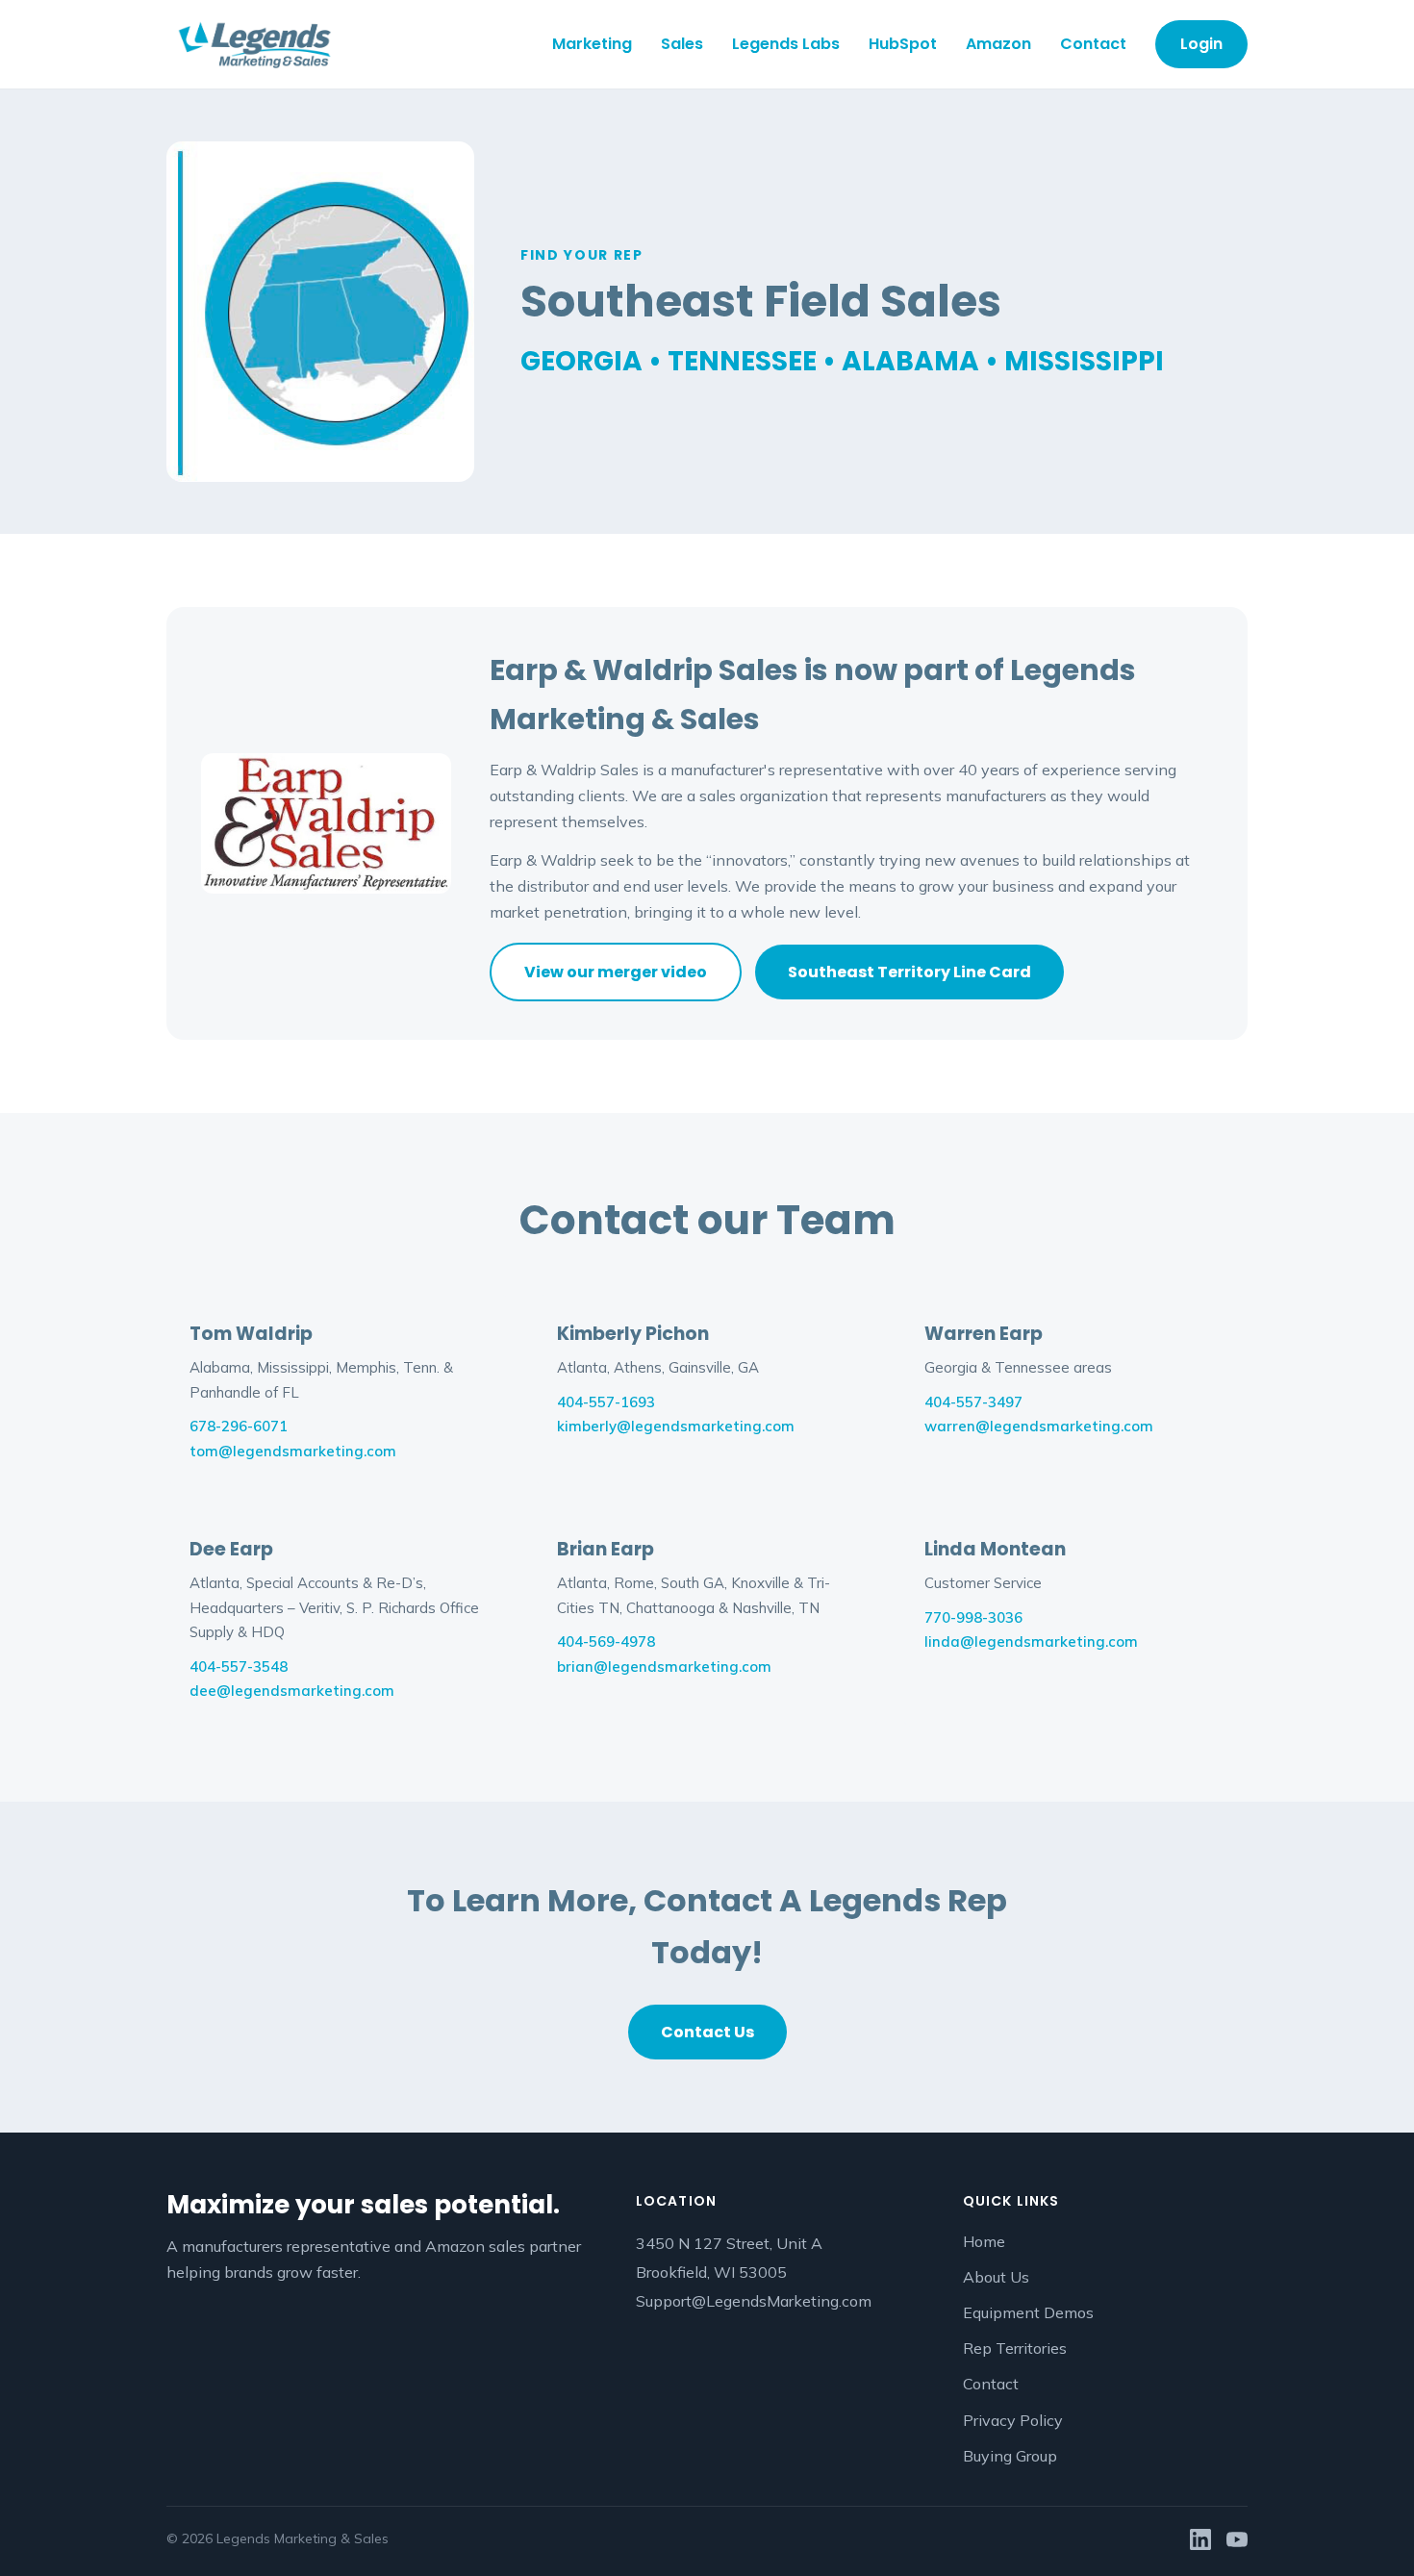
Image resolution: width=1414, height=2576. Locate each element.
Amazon (998, 44)
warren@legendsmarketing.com (1039, 1426)
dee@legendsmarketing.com (292, 1691)
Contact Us (707, 2032)
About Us (996, 2277)
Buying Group (1010, 2456)
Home (984, 2241)
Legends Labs (786, 44)
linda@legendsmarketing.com (1031, 1642)
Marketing (592, 44)
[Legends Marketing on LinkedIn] (1200, 2539)
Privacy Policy (1013, 2420)
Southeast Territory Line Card (909, 972)
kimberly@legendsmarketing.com (676, 1426)
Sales (682, 44)
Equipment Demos (1028, 2312)
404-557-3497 (973, 1402)
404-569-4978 (606, 1642)
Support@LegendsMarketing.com (754, 2301)
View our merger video (616, 972)
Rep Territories (1015, 2348)
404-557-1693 (606, 1402)
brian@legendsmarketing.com (664, 1667)
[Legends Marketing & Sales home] (254, 44)
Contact (1093, 44)
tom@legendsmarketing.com (293, 1451)
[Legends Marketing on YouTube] (1237, 2539)
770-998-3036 (973, 1617)
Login (1201, 44)
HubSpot (903, 44)
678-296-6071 (239, 1426)
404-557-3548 (239, 1667)
